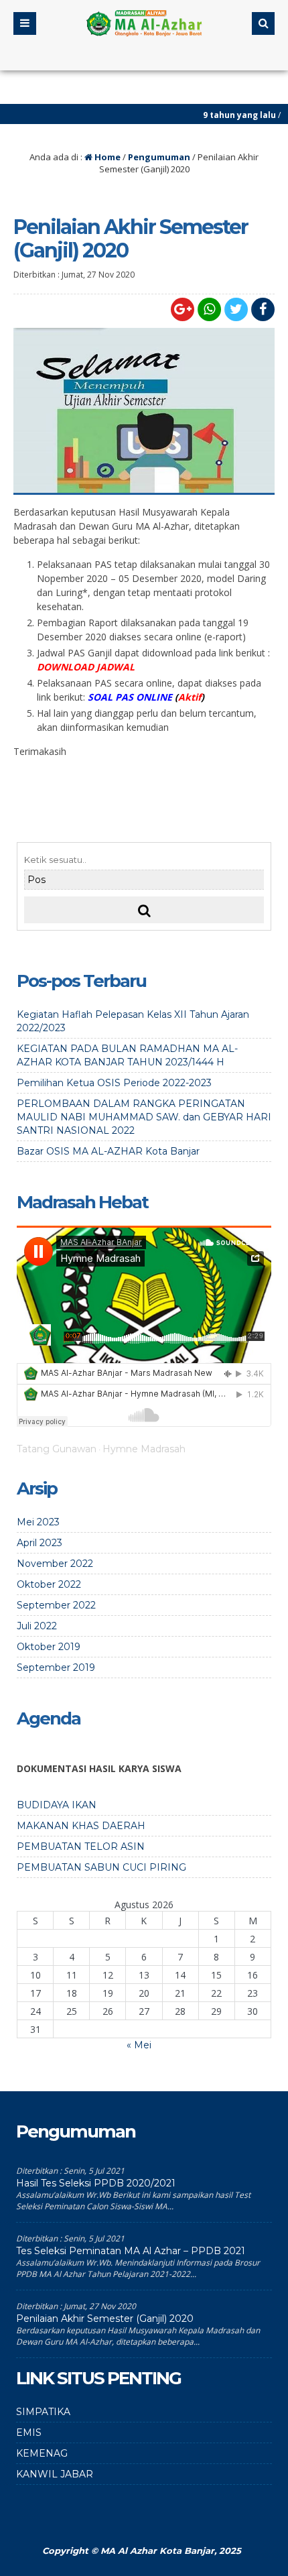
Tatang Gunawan (57, 1449)
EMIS (29, 2433)
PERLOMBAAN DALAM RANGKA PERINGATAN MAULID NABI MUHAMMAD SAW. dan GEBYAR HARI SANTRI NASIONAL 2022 (144, 1117)
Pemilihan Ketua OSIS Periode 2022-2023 (114, 1083)
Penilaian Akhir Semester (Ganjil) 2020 (105, 2319)
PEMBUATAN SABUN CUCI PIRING (101, 1867)
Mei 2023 (38, 1522)
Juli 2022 (37, 1626)
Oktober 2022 (49, 1584)
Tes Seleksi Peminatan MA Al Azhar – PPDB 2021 (131, 2251)
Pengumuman (159, 157)
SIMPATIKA (43, 2412)
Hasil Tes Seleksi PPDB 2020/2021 (96, 2183)
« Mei (139, 2045)
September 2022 (56, 1605)
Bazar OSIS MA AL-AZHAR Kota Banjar (108, 1151)
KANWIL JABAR (55, 2474)
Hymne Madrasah (144, 1449)
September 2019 (56, 1667)
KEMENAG (42, 2453)
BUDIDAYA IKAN (57, 1805)
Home (106, 157)
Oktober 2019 (49, 1647)
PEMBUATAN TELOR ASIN (81, 1847)
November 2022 (55, 1564)
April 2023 (40, 1543)
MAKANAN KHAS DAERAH (81, 1826)
